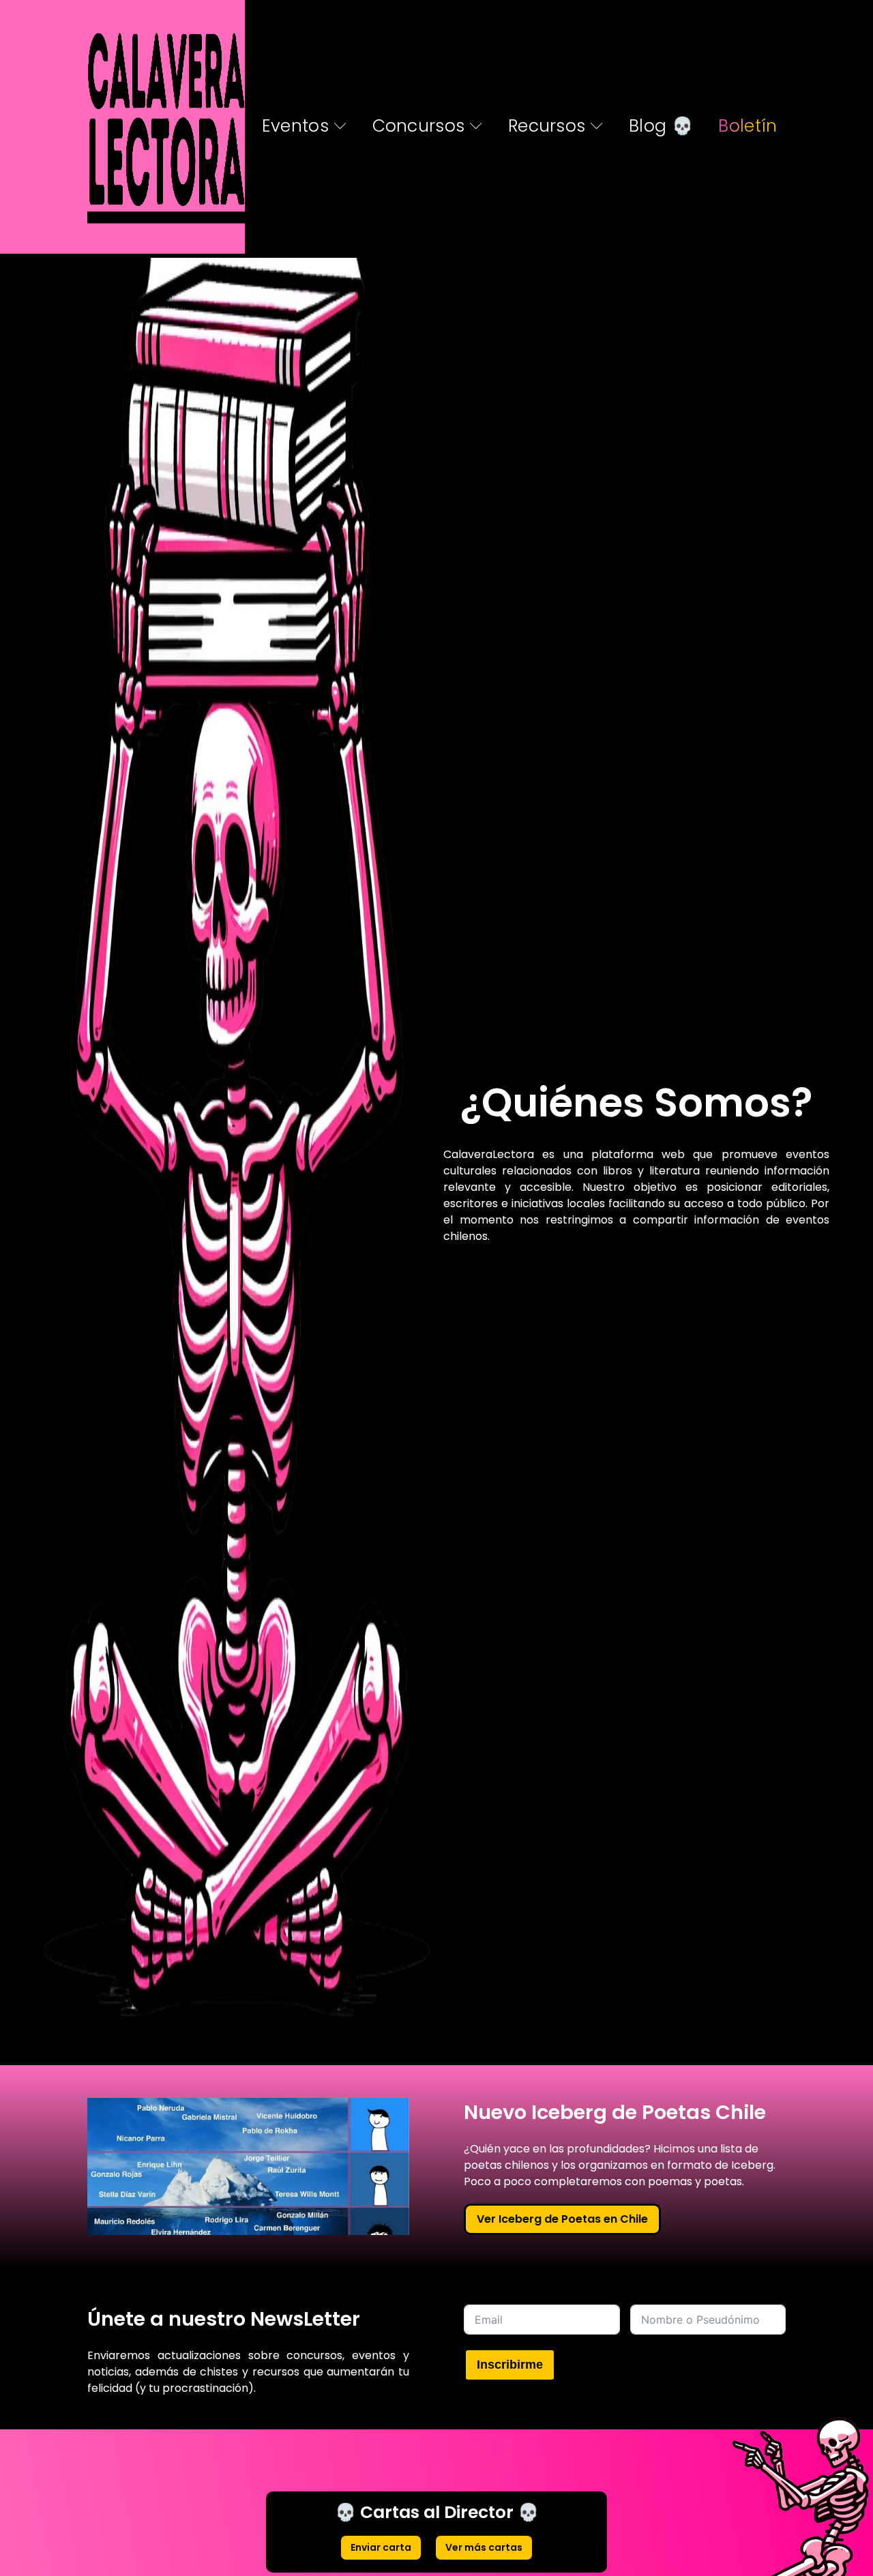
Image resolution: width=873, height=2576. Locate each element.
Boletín (748, 126)
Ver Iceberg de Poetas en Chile (562, 2219)
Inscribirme (510, 2365)
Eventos (295, 126)
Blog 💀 (661, 126)
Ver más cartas (484, 2547)
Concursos (419, 126)
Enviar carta (381, 2547)
